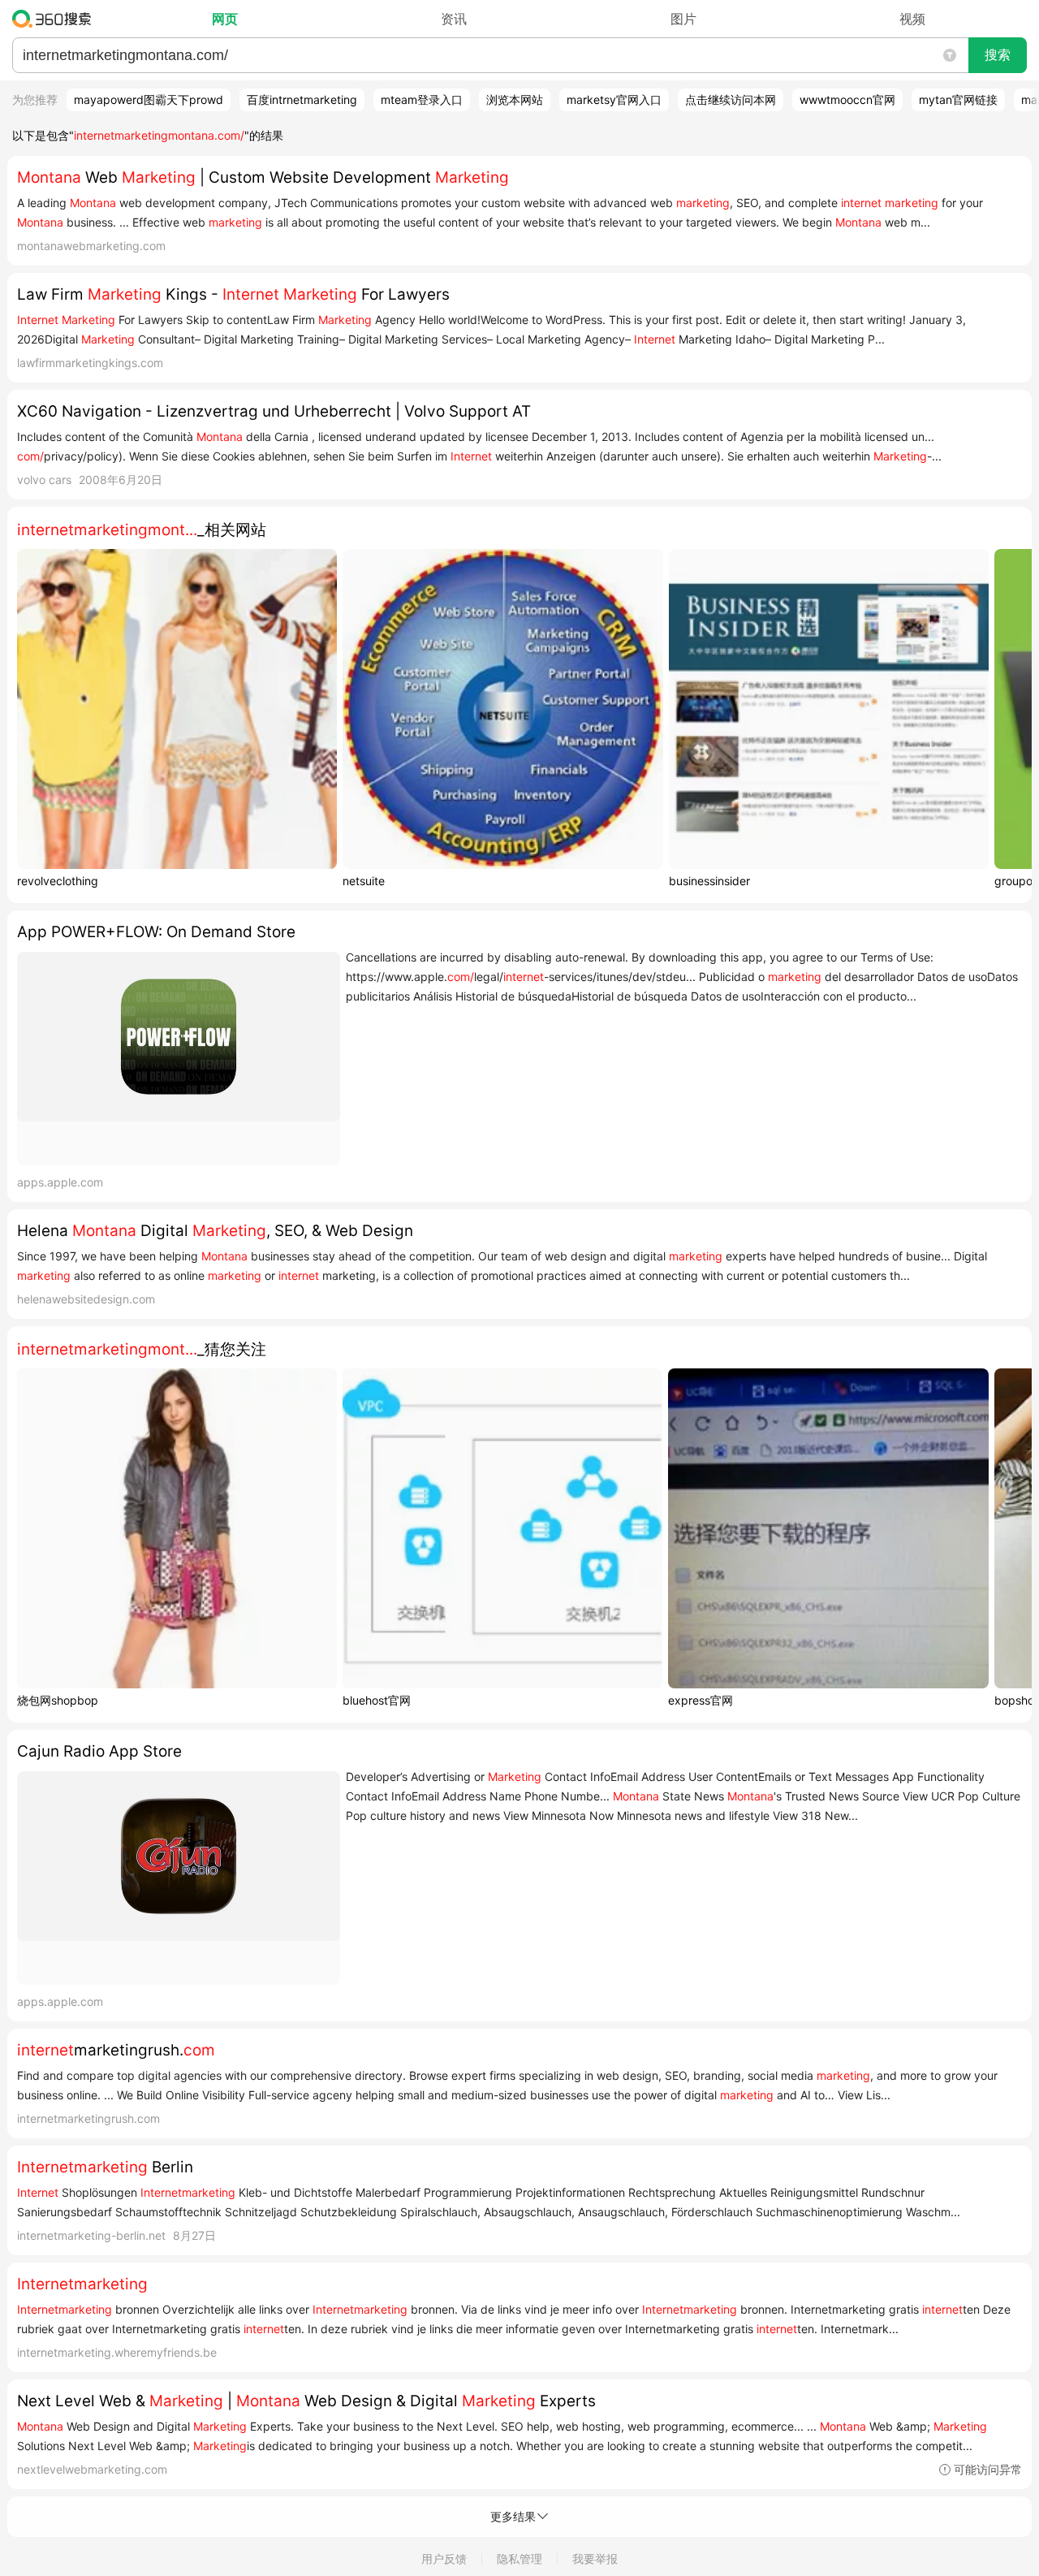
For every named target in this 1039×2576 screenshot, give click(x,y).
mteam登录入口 (422, 99)
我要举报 (595, 2559)
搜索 (998, 55)
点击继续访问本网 (731, 99)
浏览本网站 (515, 99)
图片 (683, 19)
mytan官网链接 (958, 99)
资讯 (454, 19)
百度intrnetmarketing (302, 99)
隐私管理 (519, 2559)
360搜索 (56, 19)
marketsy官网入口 (614, 99)
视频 (912, 19)
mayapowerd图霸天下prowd (149, 99)
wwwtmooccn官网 (847, 99)
